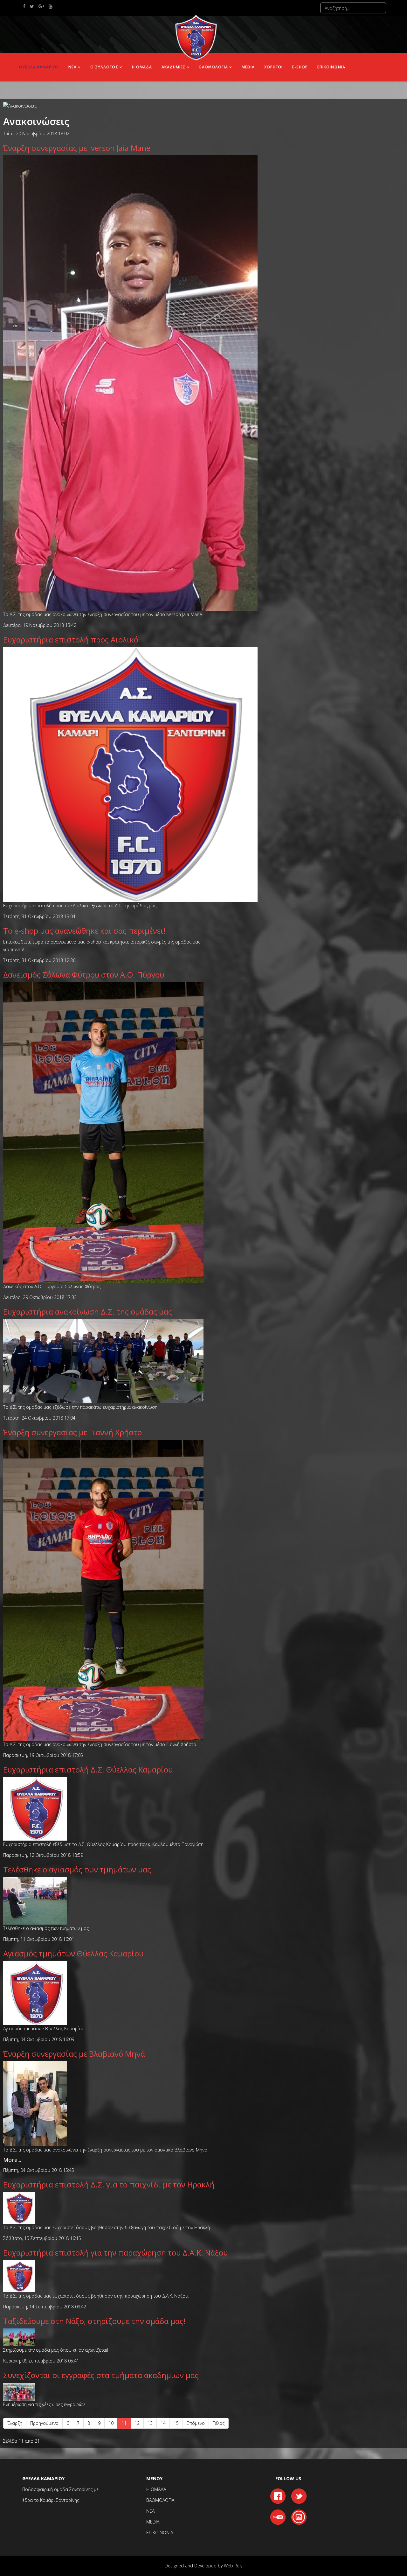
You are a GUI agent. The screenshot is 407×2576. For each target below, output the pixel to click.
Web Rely (233, 2566)
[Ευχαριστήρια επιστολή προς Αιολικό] (130, 774)
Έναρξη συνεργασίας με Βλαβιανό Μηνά (74, 2054)
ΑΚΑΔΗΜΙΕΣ (174, 67)
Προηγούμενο (44, 2423)
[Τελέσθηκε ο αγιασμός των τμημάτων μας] (35, 1900)
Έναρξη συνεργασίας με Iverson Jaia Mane (77, 148)
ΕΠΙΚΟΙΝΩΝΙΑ (331, 67)
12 (137, 2423)
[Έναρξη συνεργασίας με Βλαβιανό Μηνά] (35, 2103)
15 (176, 2423)
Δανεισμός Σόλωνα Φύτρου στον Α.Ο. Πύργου (84, 975)
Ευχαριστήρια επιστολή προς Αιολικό (71, 639)
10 (111, 2423)
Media (248, 67)
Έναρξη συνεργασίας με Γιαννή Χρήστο (72, 1432)
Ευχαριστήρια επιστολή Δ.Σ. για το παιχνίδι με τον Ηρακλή (109, 2184)
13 (150, 2423)
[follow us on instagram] (299, 2516)
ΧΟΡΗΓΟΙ (273, 67)
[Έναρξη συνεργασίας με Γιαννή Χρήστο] (103, 1590)
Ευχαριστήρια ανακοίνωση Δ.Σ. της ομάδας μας (88, 1312)
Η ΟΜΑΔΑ (142, 67)
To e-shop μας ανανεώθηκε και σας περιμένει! (84, 931)
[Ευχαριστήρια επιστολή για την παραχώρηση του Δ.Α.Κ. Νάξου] (19, 2276)
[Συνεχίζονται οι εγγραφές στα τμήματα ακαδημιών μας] (19, 2391)
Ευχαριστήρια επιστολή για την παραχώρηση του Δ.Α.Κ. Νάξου (115, 2253)
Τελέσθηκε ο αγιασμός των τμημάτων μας (77, 1869)
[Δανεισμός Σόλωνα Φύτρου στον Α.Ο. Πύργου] (103, 1132)
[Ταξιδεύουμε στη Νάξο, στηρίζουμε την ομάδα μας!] (19, 2337)
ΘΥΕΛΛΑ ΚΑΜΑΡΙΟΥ (39, 67)
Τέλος (219, 2423)
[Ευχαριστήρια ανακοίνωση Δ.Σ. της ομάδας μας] (103, 1361)
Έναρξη (15, 2423)
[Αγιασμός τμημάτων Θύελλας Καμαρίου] (35, 1993)
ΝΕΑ (72, 67)
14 (163, 2423)
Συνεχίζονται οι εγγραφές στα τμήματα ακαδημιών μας (101, 2375)
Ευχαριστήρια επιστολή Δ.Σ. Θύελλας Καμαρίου (88, 1769)
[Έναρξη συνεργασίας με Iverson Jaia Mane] (130, 382)
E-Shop (300, 67)
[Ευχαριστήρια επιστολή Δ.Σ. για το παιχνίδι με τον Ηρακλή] (19, 2207)
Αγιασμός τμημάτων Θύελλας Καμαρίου (73, 1953)
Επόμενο (196, 2423)
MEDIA (153, 2522)
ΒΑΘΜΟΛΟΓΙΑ (214, 67)
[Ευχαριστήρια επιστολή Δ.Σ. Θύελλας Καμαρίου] (35, 1808)
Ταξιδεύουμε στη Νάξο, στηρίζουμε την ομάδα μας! (94, 2321)
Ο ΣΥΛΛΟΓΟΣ (104, 67)
